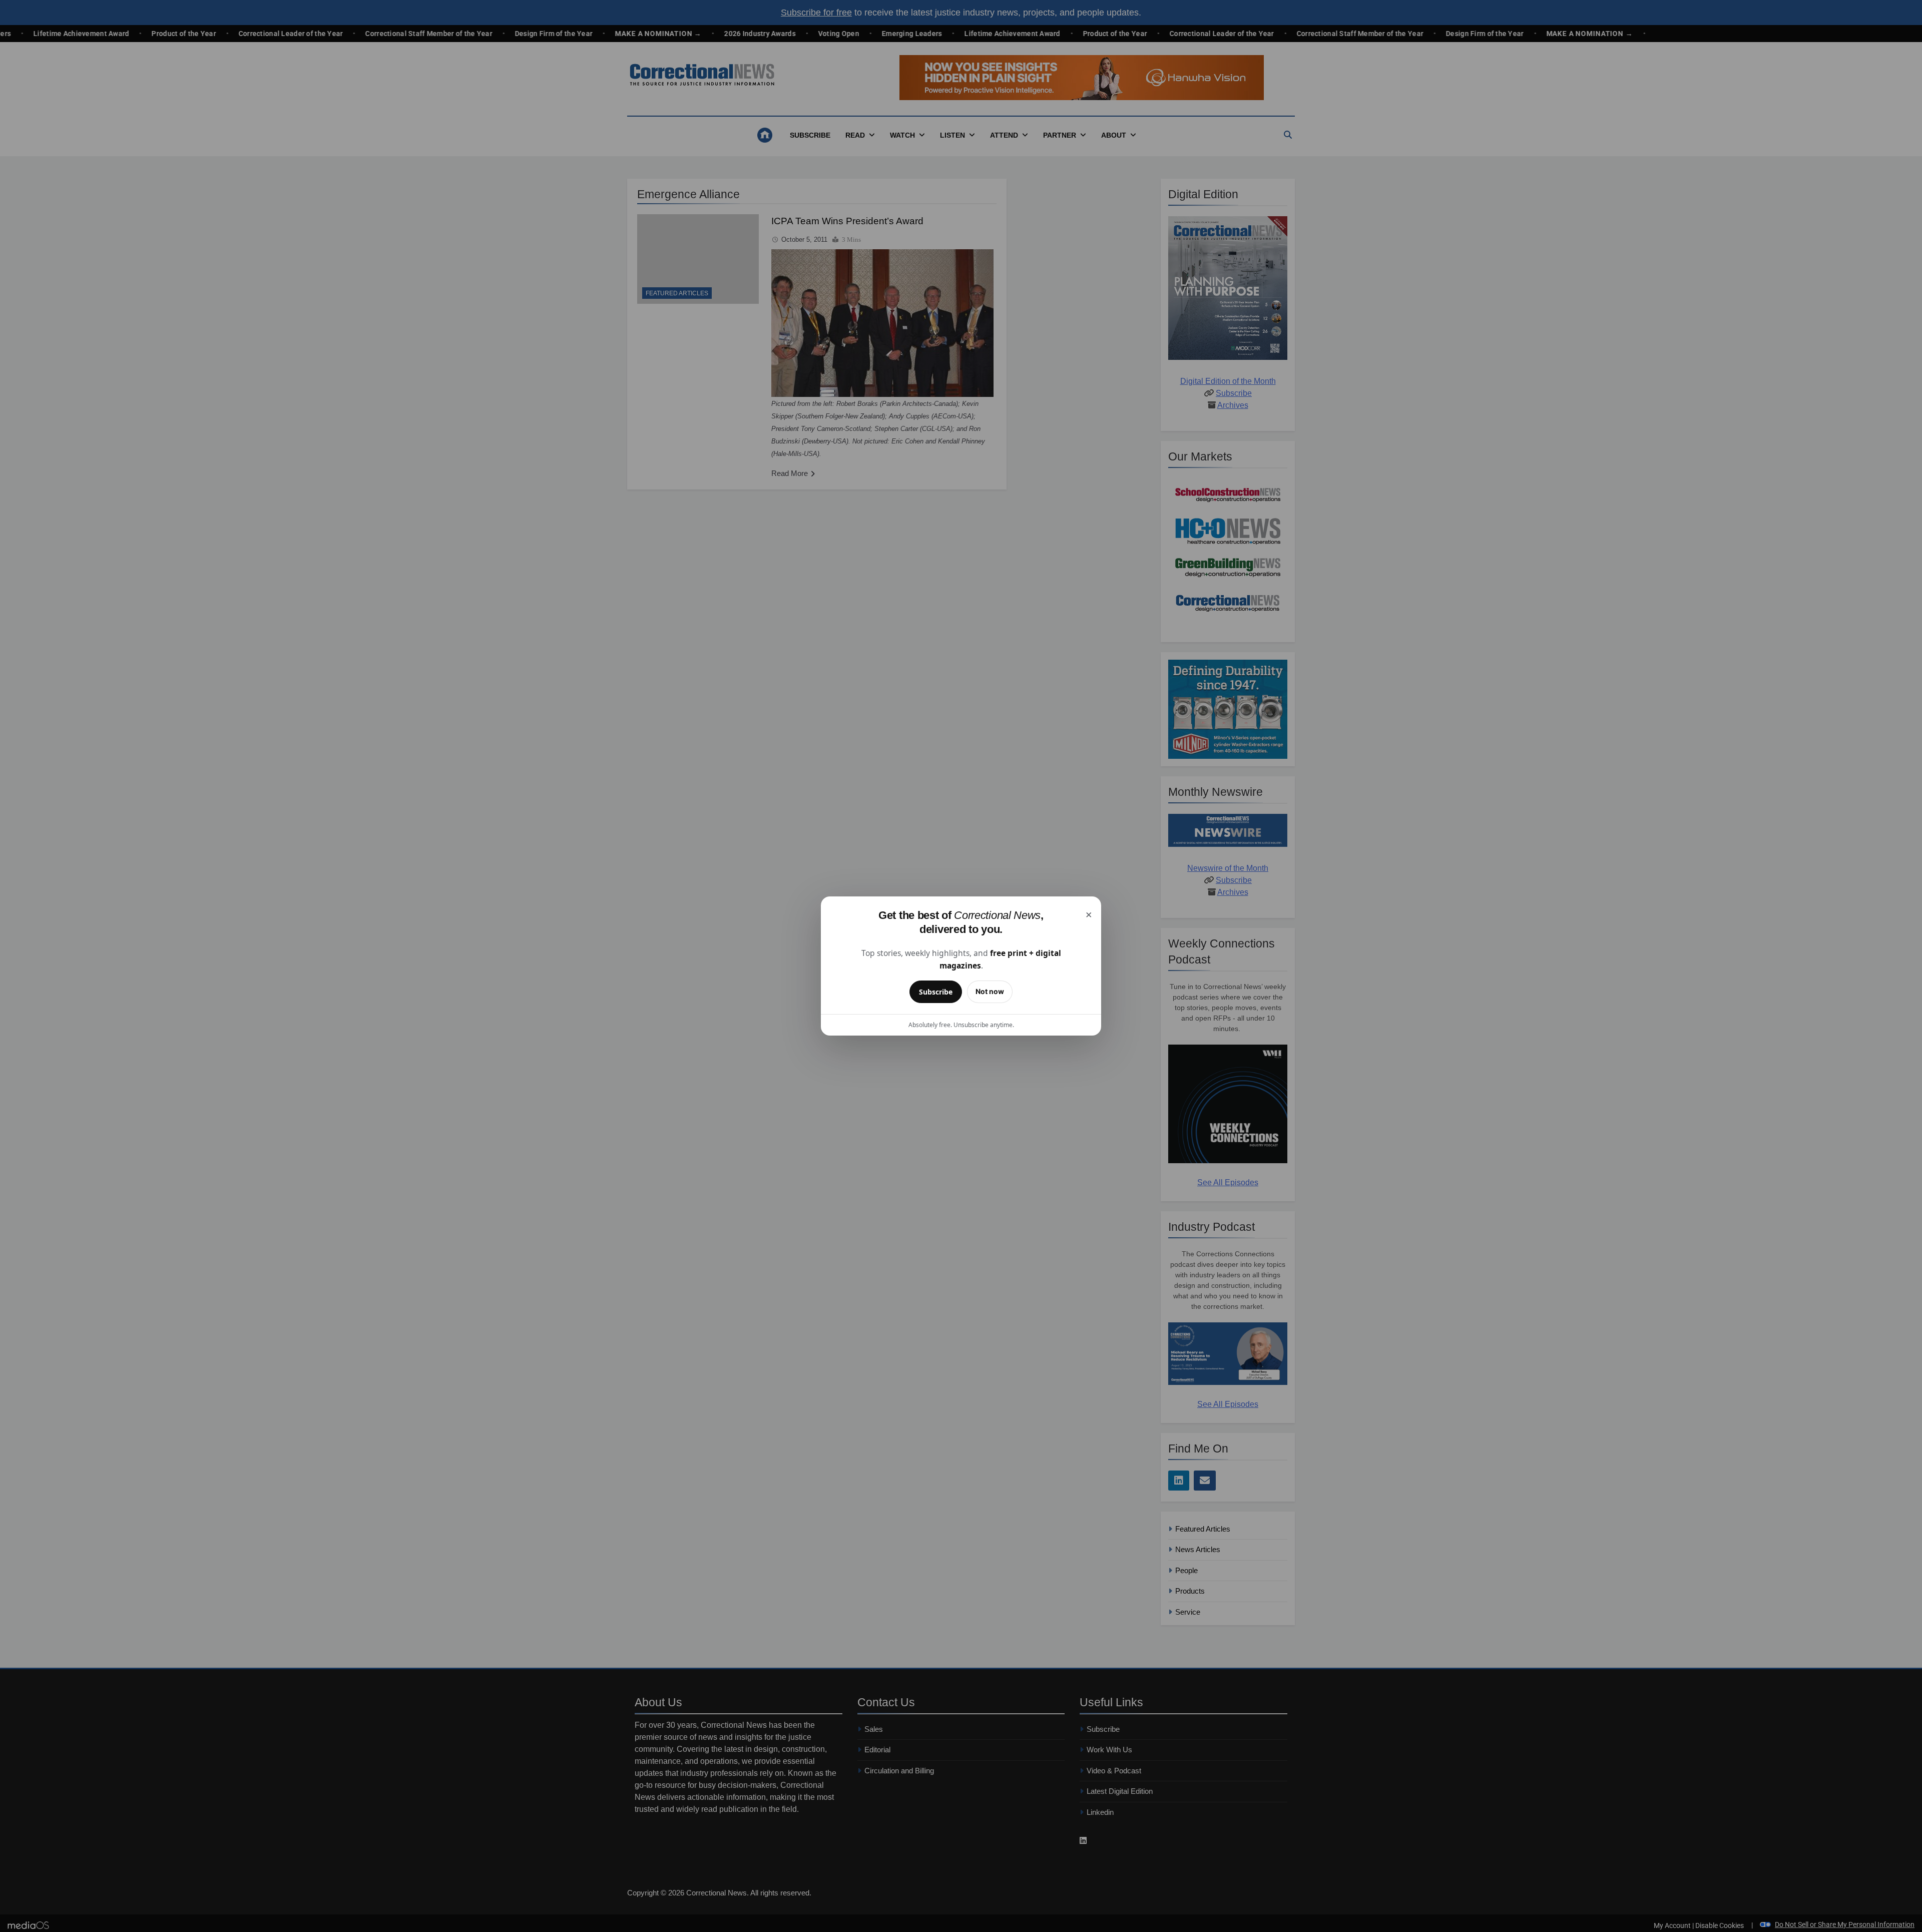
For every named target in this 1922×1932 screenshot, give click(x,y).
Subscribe (936, 992)
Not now (990, 991)
